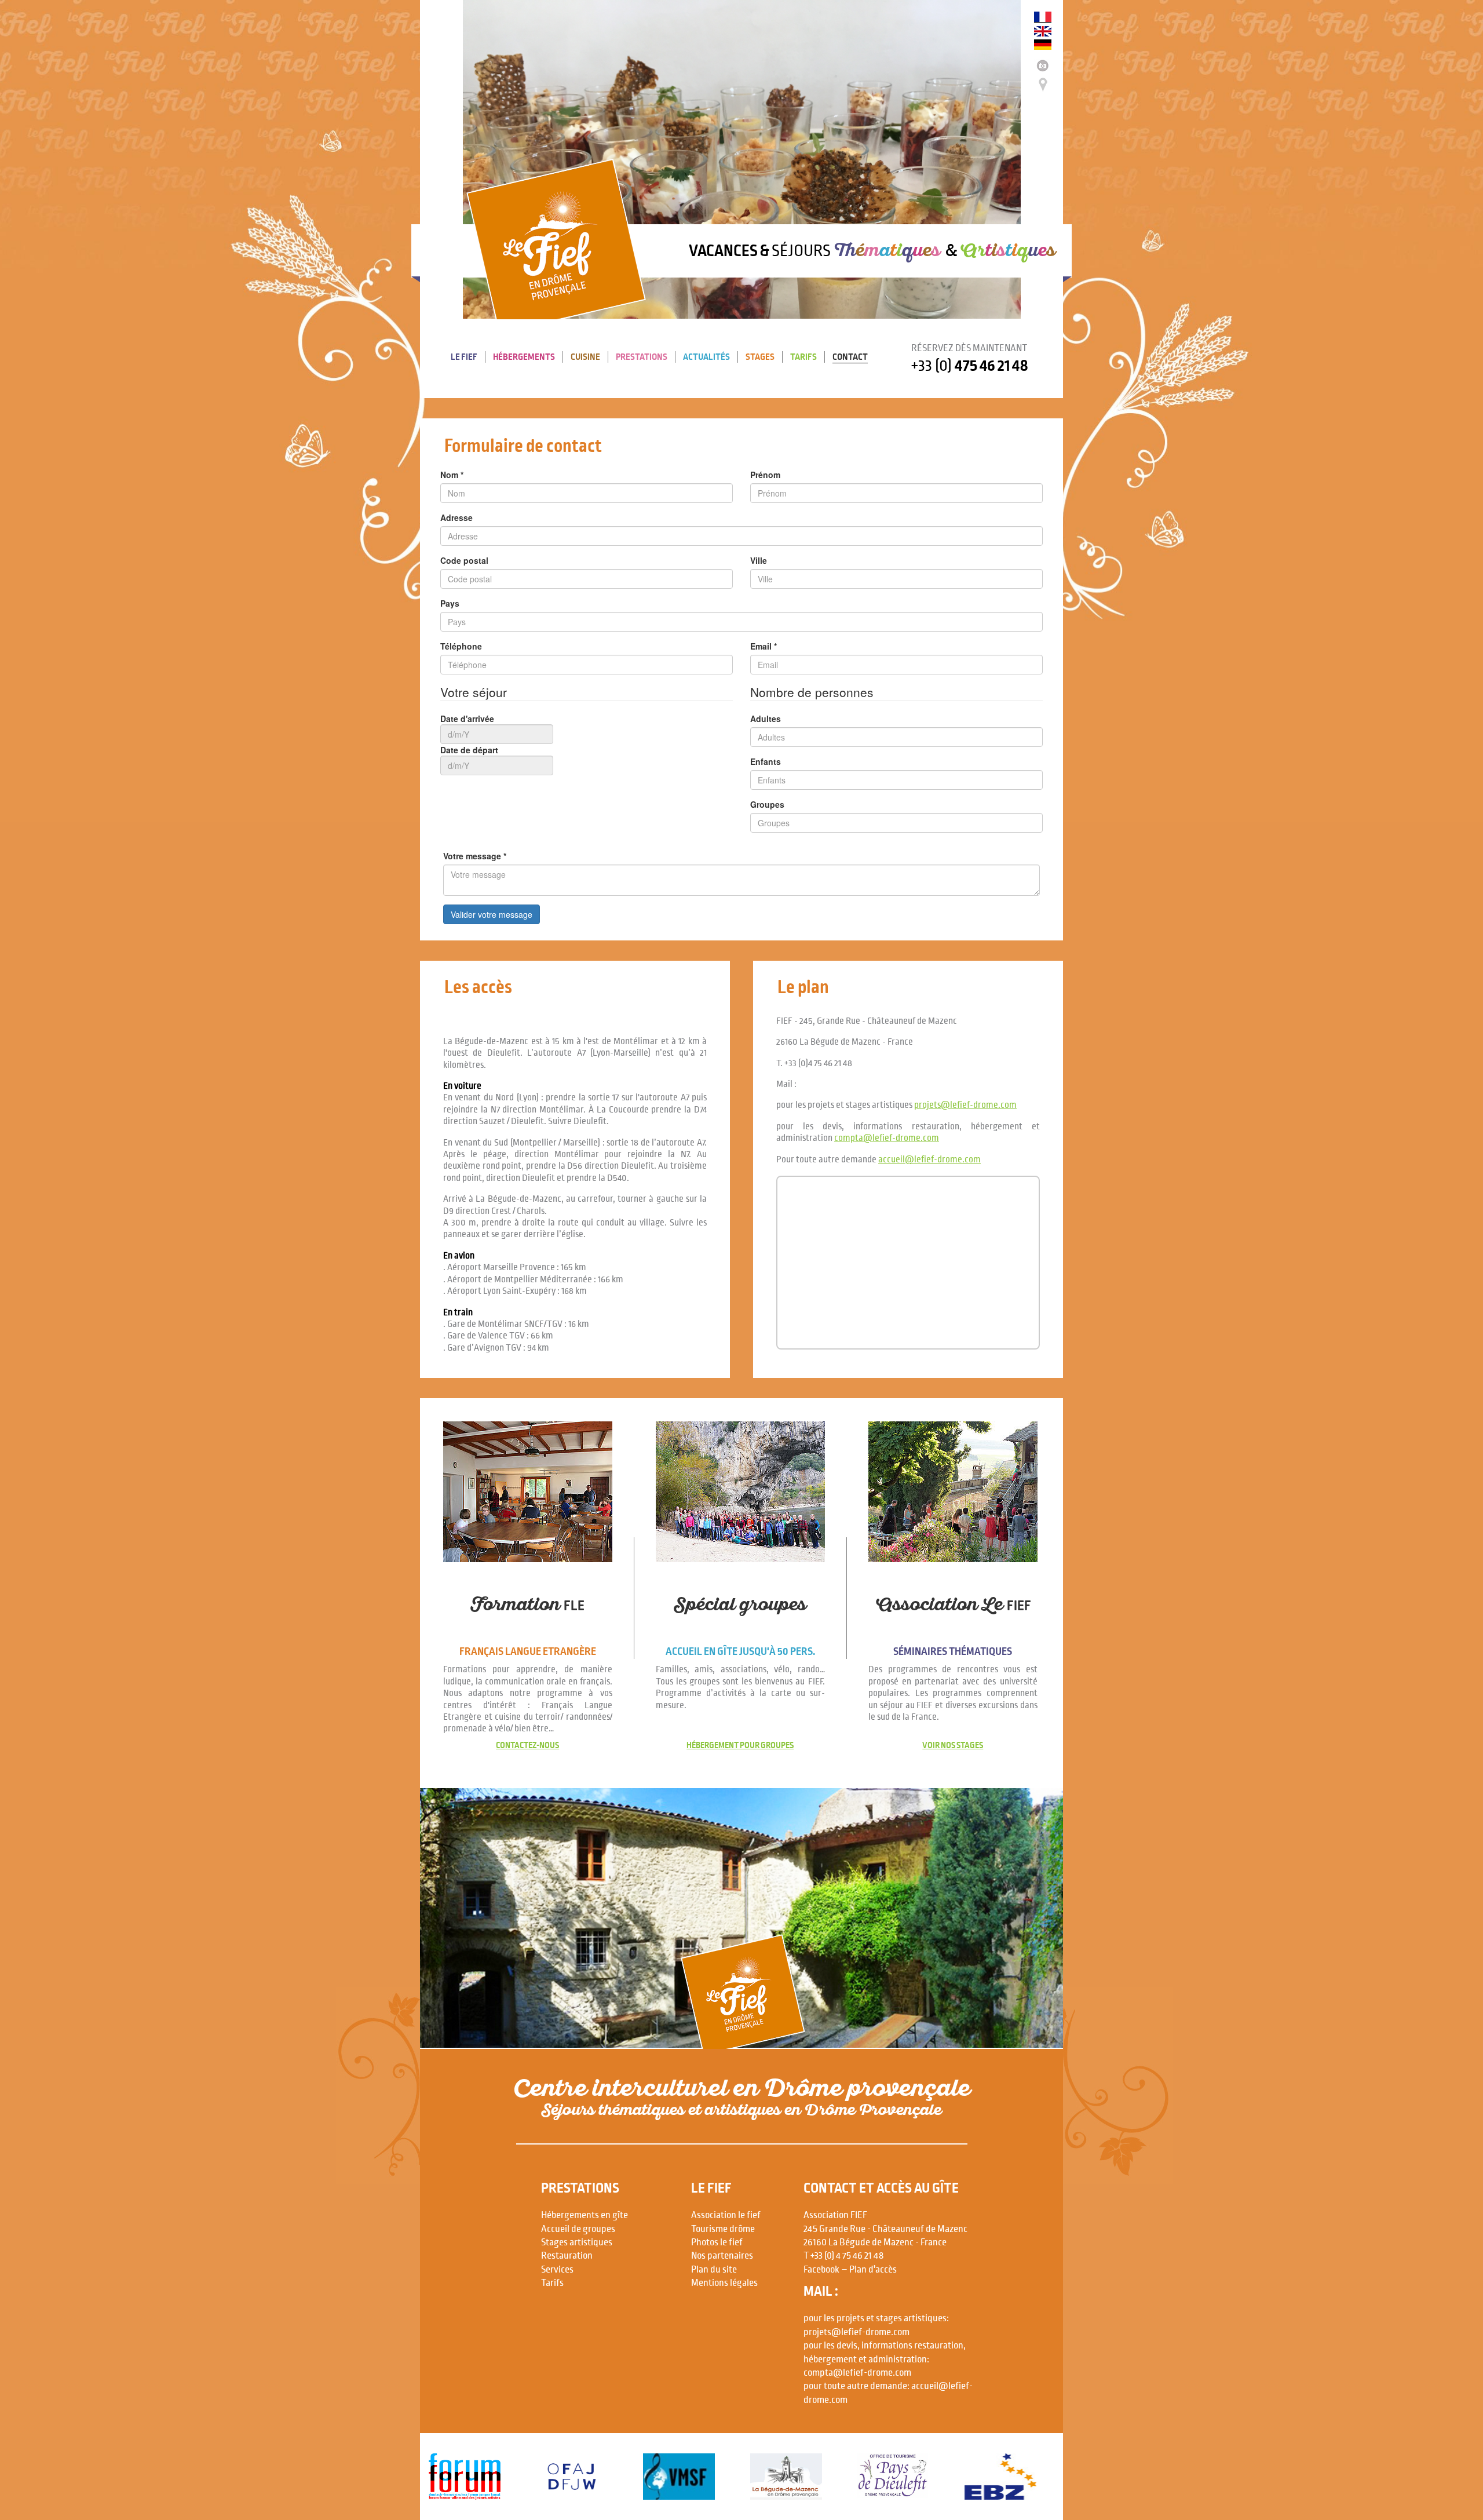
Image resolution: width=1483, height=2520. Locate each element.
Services (557, 2270)
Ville (759, 560)
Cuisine (585, 357)
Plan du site (714, 2270)
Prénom (765, 475)
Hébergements (524, 357)
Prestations (642, 357)
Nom (452, 475)
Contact (850, 357)
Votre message (475, 856)
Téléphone (461, 646)
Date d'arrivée (467, 719)
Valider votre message (492, 914)
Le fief (464, 357)
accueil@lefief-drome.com (929, 1159)
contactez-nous (527, 1745)
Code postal (464, 560)
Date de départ (469, 750)
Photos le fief (717, 2242)
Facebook (821, 2270)
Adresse (456, 517)
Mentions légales (724, 2283)
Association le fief (726, 2215)
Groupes (767, 804)
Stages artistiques (577, 2242)
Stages (760, 357)
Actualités (706, 357)
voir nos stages (953, 1745)
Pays (450, 603)
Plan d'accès (873, 2270)
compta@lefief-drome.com (887, 1138)
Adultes (766, 719)
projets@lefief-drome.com (965, 1105)
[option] (742, 209)
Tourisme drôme (723, 2229)
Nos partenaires (722, 2256)
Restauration (567, 2256)
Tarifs (803, 357)
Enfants (766, 761)
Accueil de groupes (578, 2229)
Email (764, 646)
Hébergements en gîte (585, 2215)
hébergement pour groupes (740, 1745)
